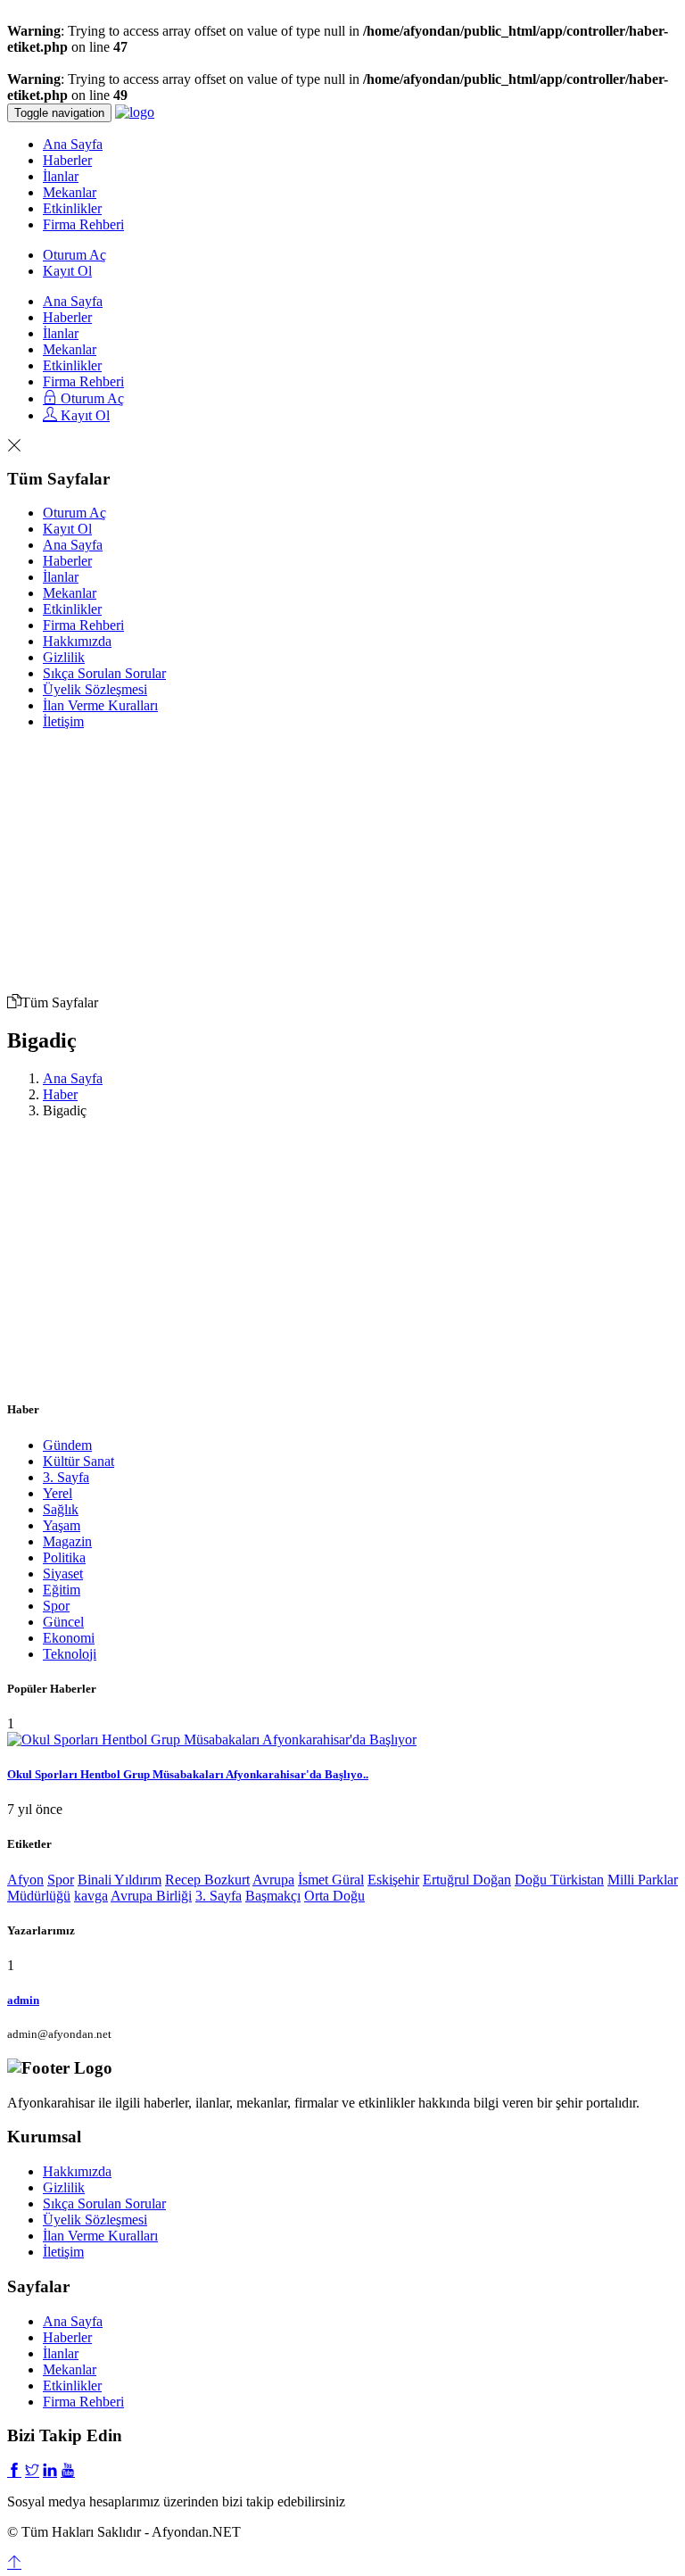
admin (23, 2000)
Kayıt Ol (67, 271)
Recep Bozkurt (207, 1880)
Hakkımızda (77, 641)
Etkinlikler (72, 208)
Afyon (25, 1880)
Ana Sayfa (73, 144)
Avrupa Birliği (151, 1896)
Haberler (67, 160)
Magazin (67, 1541)
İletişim (63, 721)
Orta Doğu (334, 1896)
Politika (64, 1557)
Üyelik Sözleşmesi (95, 689)
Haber (60, 1094)
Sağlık (61, 1509)
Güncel (63, 1622)
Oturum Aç (74, 255)
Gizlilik (64, 657)
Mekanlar (70, 192)
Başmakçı (273, 1896)
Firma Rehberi (83, 224)
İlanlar (61, 176)
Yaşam (62, 1525)
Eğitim (62, 1590)
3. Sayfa (66, 1477)
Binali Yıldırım (120, 1880)
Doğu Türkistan (559, 1880)
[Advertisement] (360, 855)
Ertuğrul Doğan (467, 1880)
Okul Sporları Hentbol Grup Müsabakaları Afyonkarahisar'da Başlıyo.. (188, 1774)
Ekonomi (69, 1638)
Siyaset (63, 1574)
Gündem (67, 1445)
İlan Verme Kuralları (100, 705)
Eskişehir (393, 1880)
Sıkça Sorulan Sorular (104, 673)
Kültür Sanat (78, 1461)
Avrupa (273, 1880)
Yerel (58, 1493)
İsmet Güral (331, 1880)
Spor (56, 1606)
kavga (91, 1896)
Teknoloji (70, 1654)
